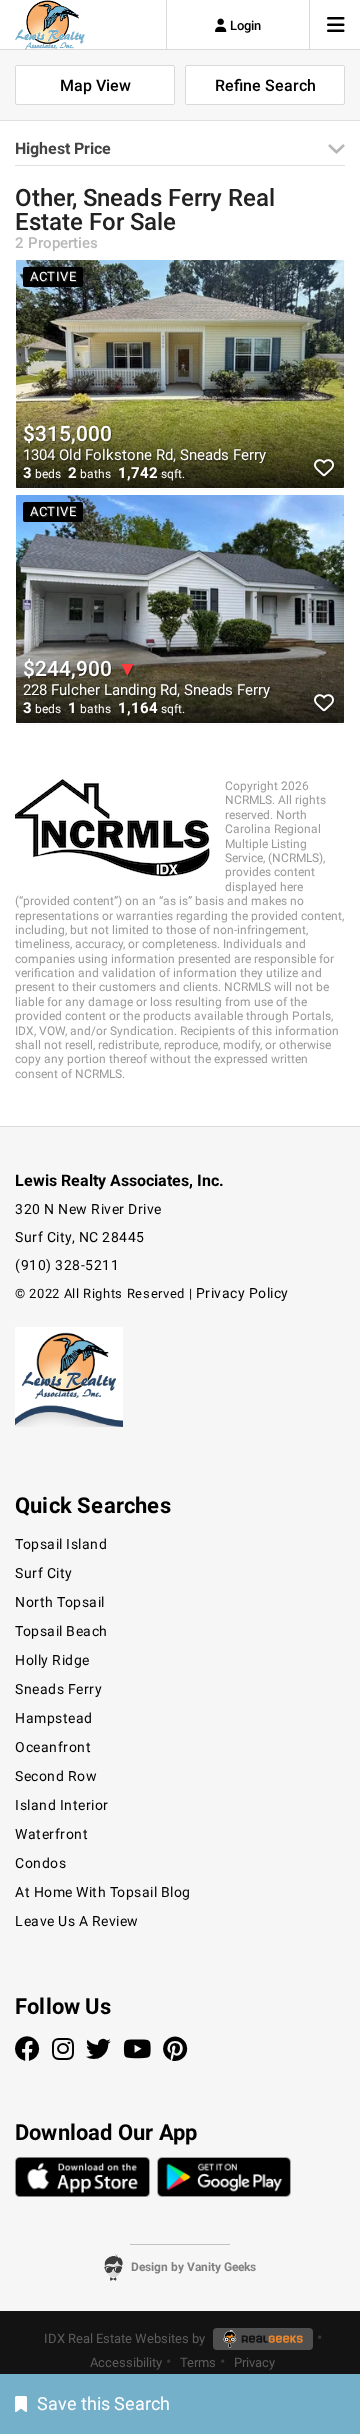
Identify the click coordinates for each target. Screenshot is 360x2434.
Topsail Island (61, 1544)
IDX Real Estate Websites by (126, 2338)
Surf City (44, 1573)
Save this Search (103, 2403)
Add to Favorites (315, 468)
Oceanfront (53, 1747)
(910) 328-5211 (67, 1265)
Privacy (254, 2362)
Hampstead (54, 1718)
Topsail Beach (61, 1631)
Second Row (56, 1776)
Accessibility (126, 2362)
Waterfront (51, 1834)
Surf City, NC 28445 (80, 1237)
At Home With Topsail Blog (103, 1892)
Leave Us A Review (77, 1921)
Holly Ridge (52, 1660)
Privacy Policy (242, 1293)
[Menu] (336, 25)
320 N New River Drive (88, 1209)
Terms (198, 2362)
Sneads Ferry (58, 1689)
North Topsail (60, 1602)
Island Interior (62, 1805)
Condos (40, 1863)
